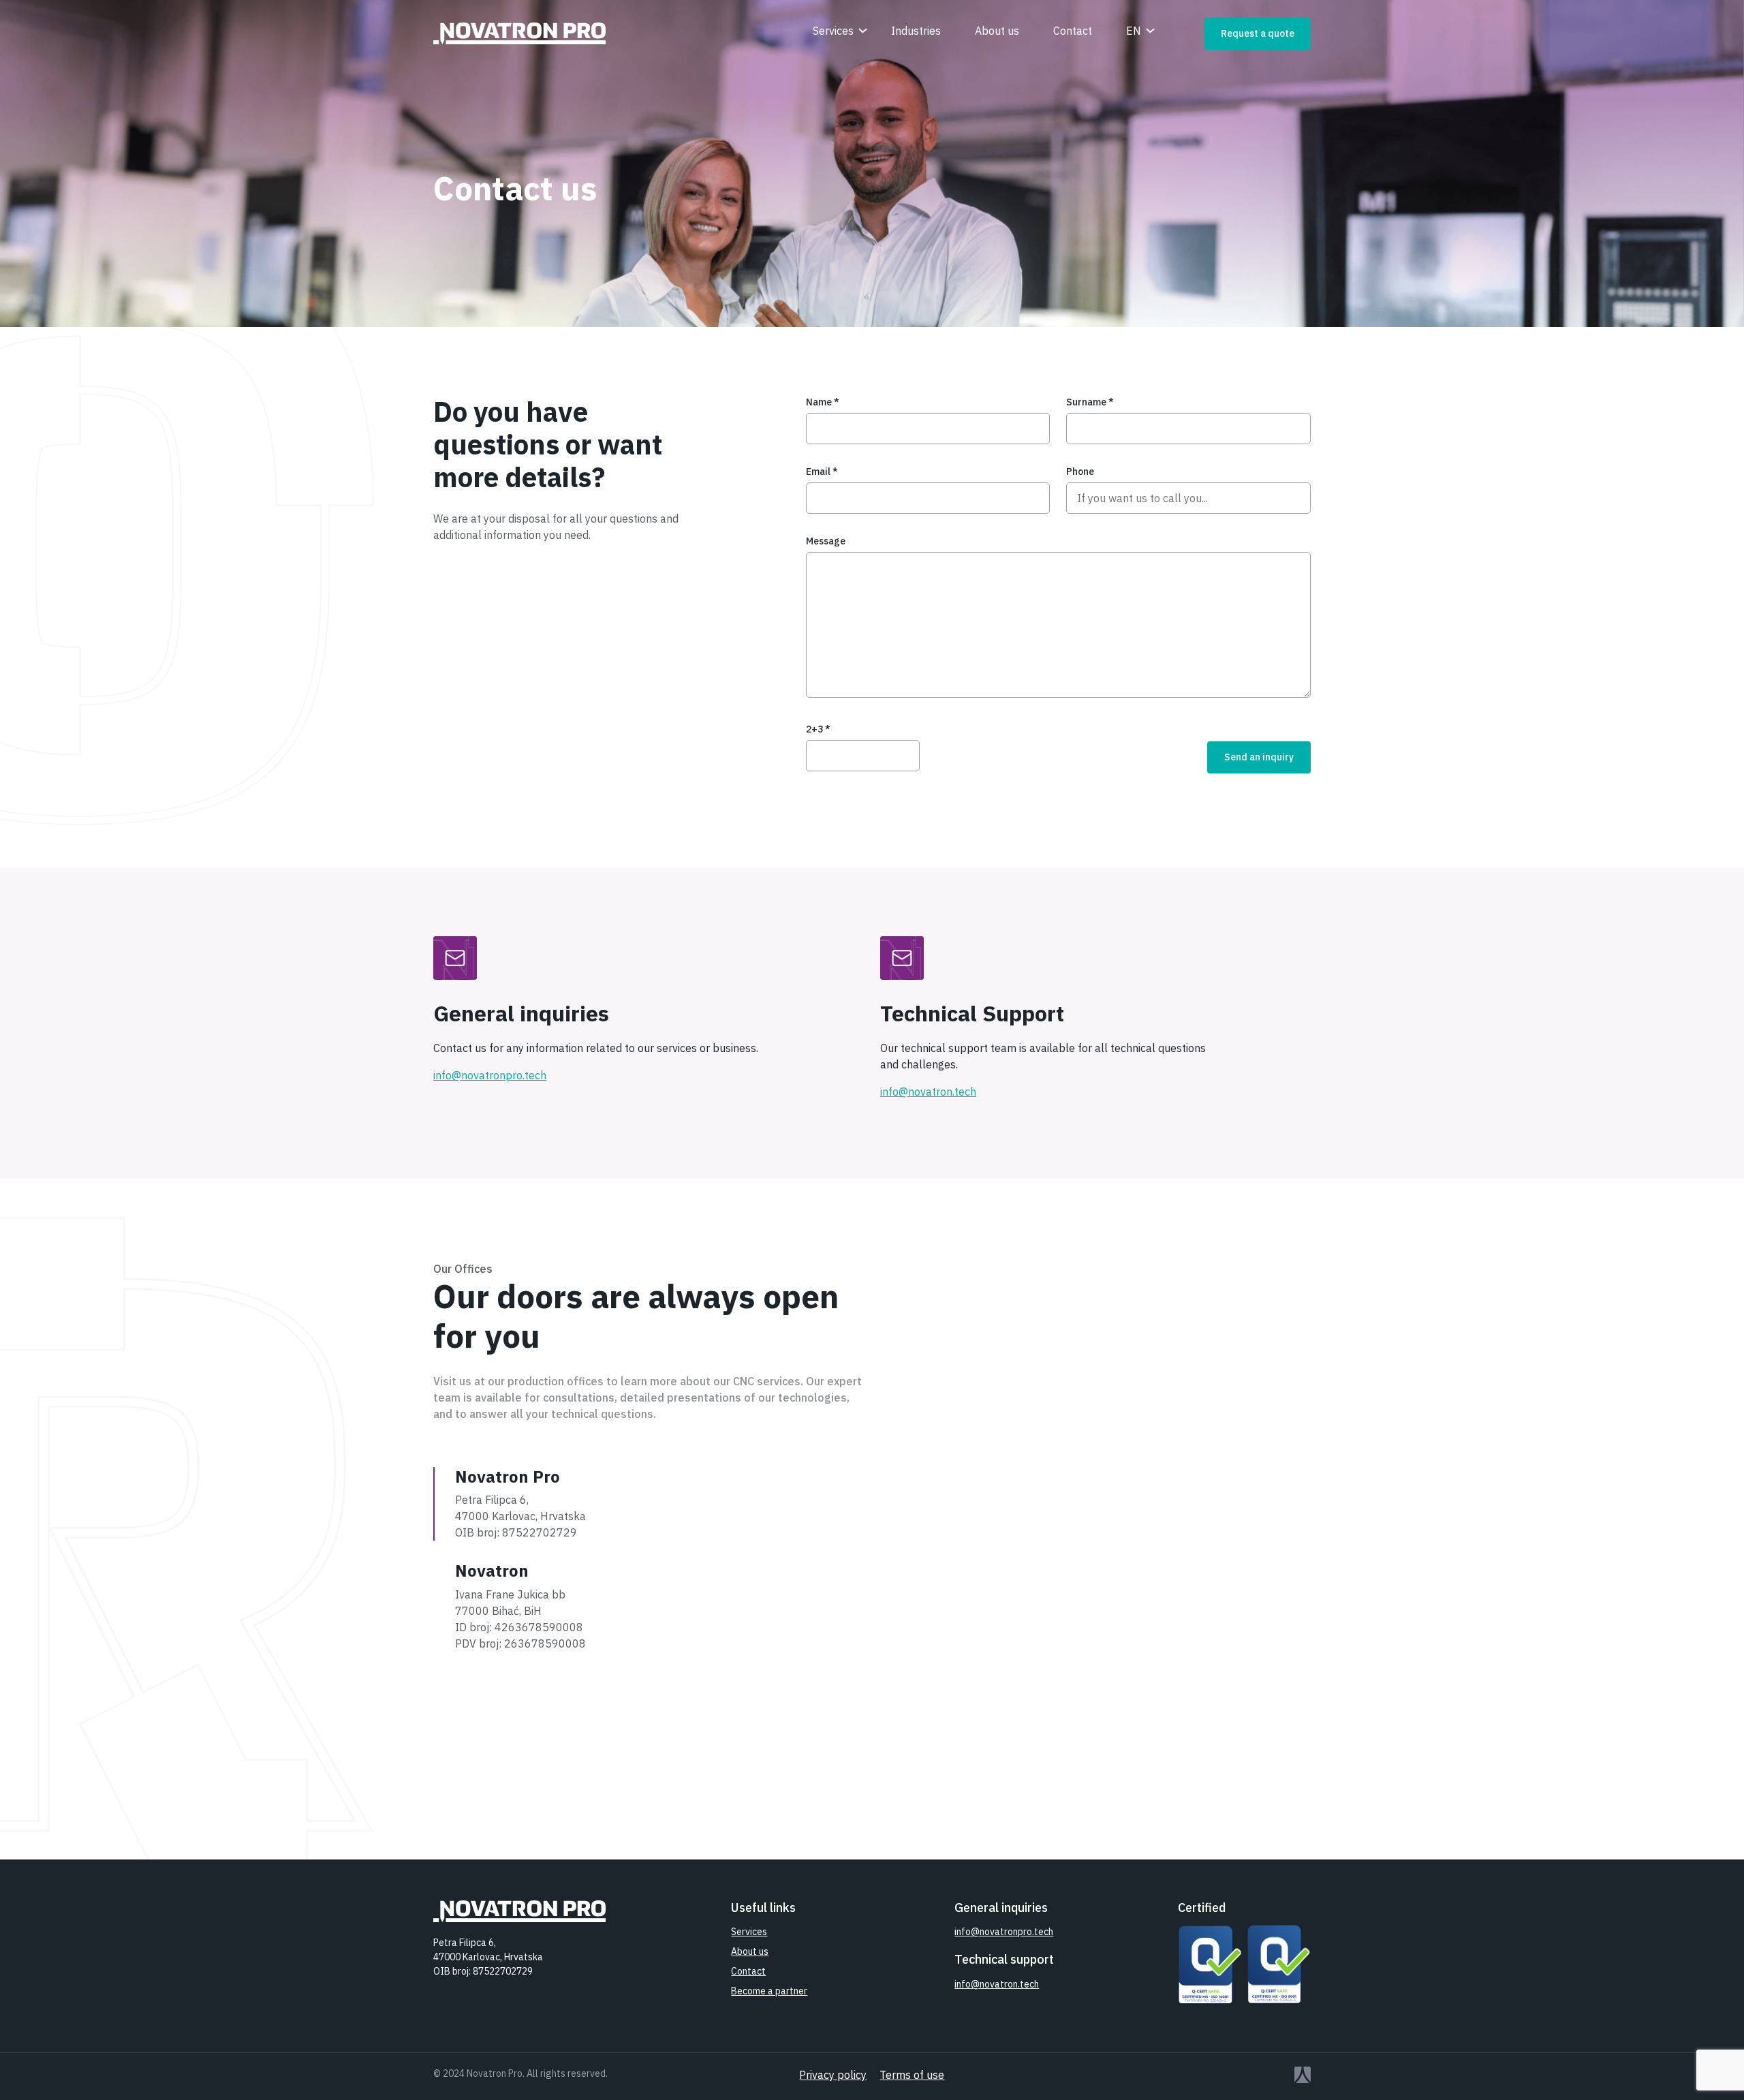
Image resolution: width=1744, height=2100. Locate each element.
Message (826, 541)
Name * (823, 402)
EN (1134, 31)
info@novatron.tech (928, 1092)
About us (997, 31)
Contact (1073, 31)
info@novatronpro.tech (490, 1075)
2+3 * (818, 729)
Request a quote (1258, 33)
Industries (916, 31)
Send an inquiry (1259, 757)
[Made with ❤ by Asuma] (1170, 2075)
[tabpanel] (1058, 1622)
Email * (822, 472)
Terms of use (912, 2075)
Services (833, 31)
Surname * (1090, 402)
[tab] (611, 1504)
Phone (1080, 472)
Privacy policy (833, 2075)
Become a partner (769, 1991)
